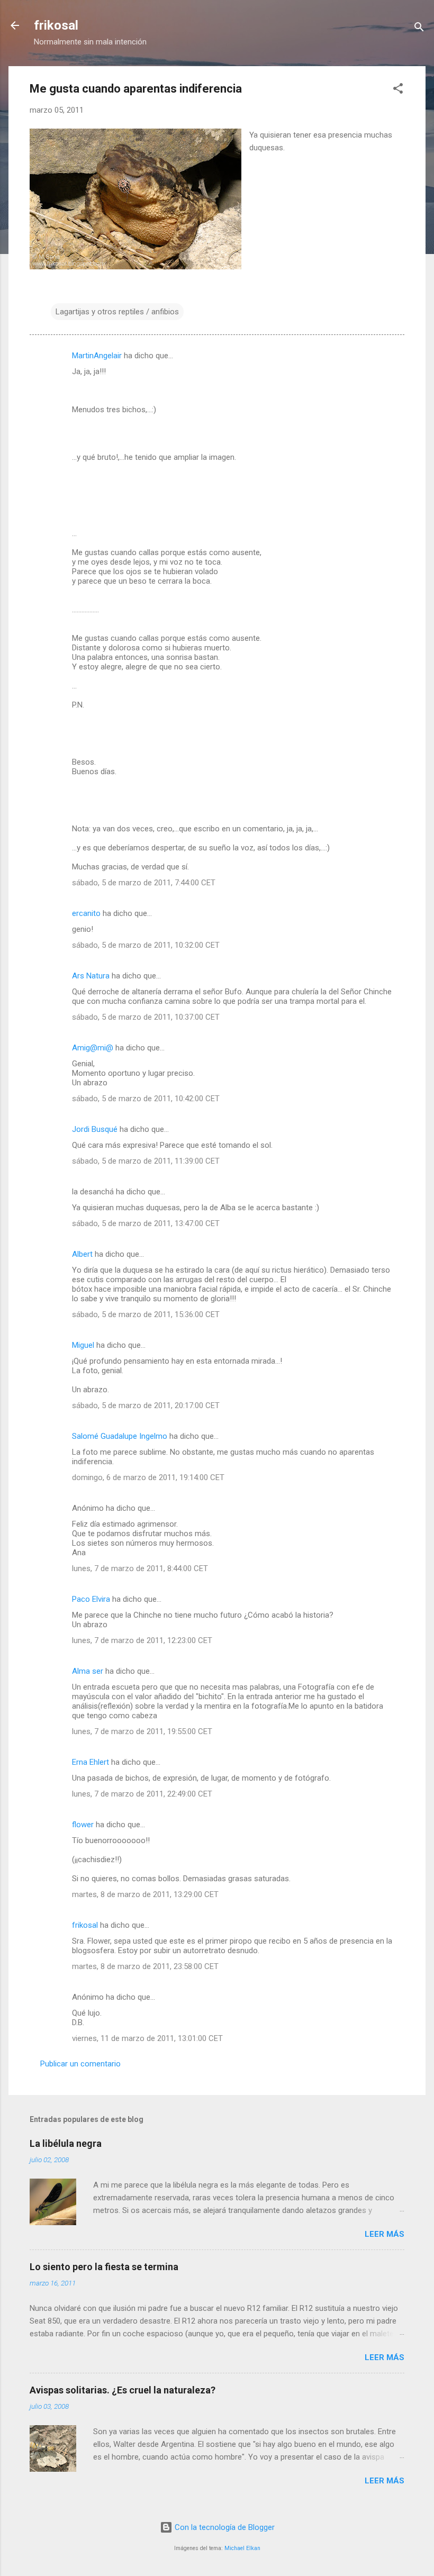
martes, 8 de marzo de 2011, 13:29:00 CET (145, 1894)
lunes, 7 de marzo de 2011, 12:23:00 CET (142, 1640)
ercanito (86, 913)
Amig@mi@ (93, 1048)
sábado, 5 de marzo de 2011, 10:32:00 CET (146, 945)
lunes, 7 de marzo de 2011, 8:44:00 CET (140, 1568)
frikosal (56, 25)
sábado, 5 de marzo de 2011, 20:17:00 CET (146, 1405)
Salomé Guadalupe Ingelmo (120, 1436)
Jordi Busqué (95, 1129)
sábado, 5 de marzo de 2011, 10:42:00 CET (146, 1099)
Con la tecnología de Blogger (224, 2527)
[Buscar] (419, 29)
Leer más (385, 2234)
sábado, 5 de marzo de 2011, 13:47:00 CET (146, 1223)
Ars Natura (91, 976)
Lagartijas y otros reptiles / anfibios (117, 312)
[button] (398, 90)
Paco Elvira (91, 1599)
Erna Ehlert (91, 1762)
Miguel (83, 1345)
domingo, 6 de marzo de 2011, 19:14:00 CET (148, 1477)
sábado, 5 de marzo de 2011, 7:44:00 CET (144, 883)
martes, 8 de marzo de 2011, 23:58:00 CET (145, 1966)
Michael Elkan (242, 2548)
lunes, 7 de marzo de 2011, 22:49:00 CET (142, 1794)
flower (83, 1825)
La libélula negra (66, 2143)
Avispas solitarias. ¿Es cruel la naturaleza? (123, 2390)
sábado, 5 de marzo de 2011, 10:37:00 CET (146, 1017)
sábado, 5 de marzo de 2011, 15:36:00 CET (146, 1314)
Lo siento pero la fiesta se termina (104, 2267)
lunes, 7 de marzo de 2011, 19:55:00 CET (142, 1731)
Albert (82, 1254)
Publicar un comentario (80, 2064)
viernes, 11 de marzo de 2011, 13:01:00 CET (147, 2038)
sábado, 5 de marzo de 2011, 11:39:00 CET (146, 1161)
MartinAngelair (97, 356)
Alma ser (88, 1671)
